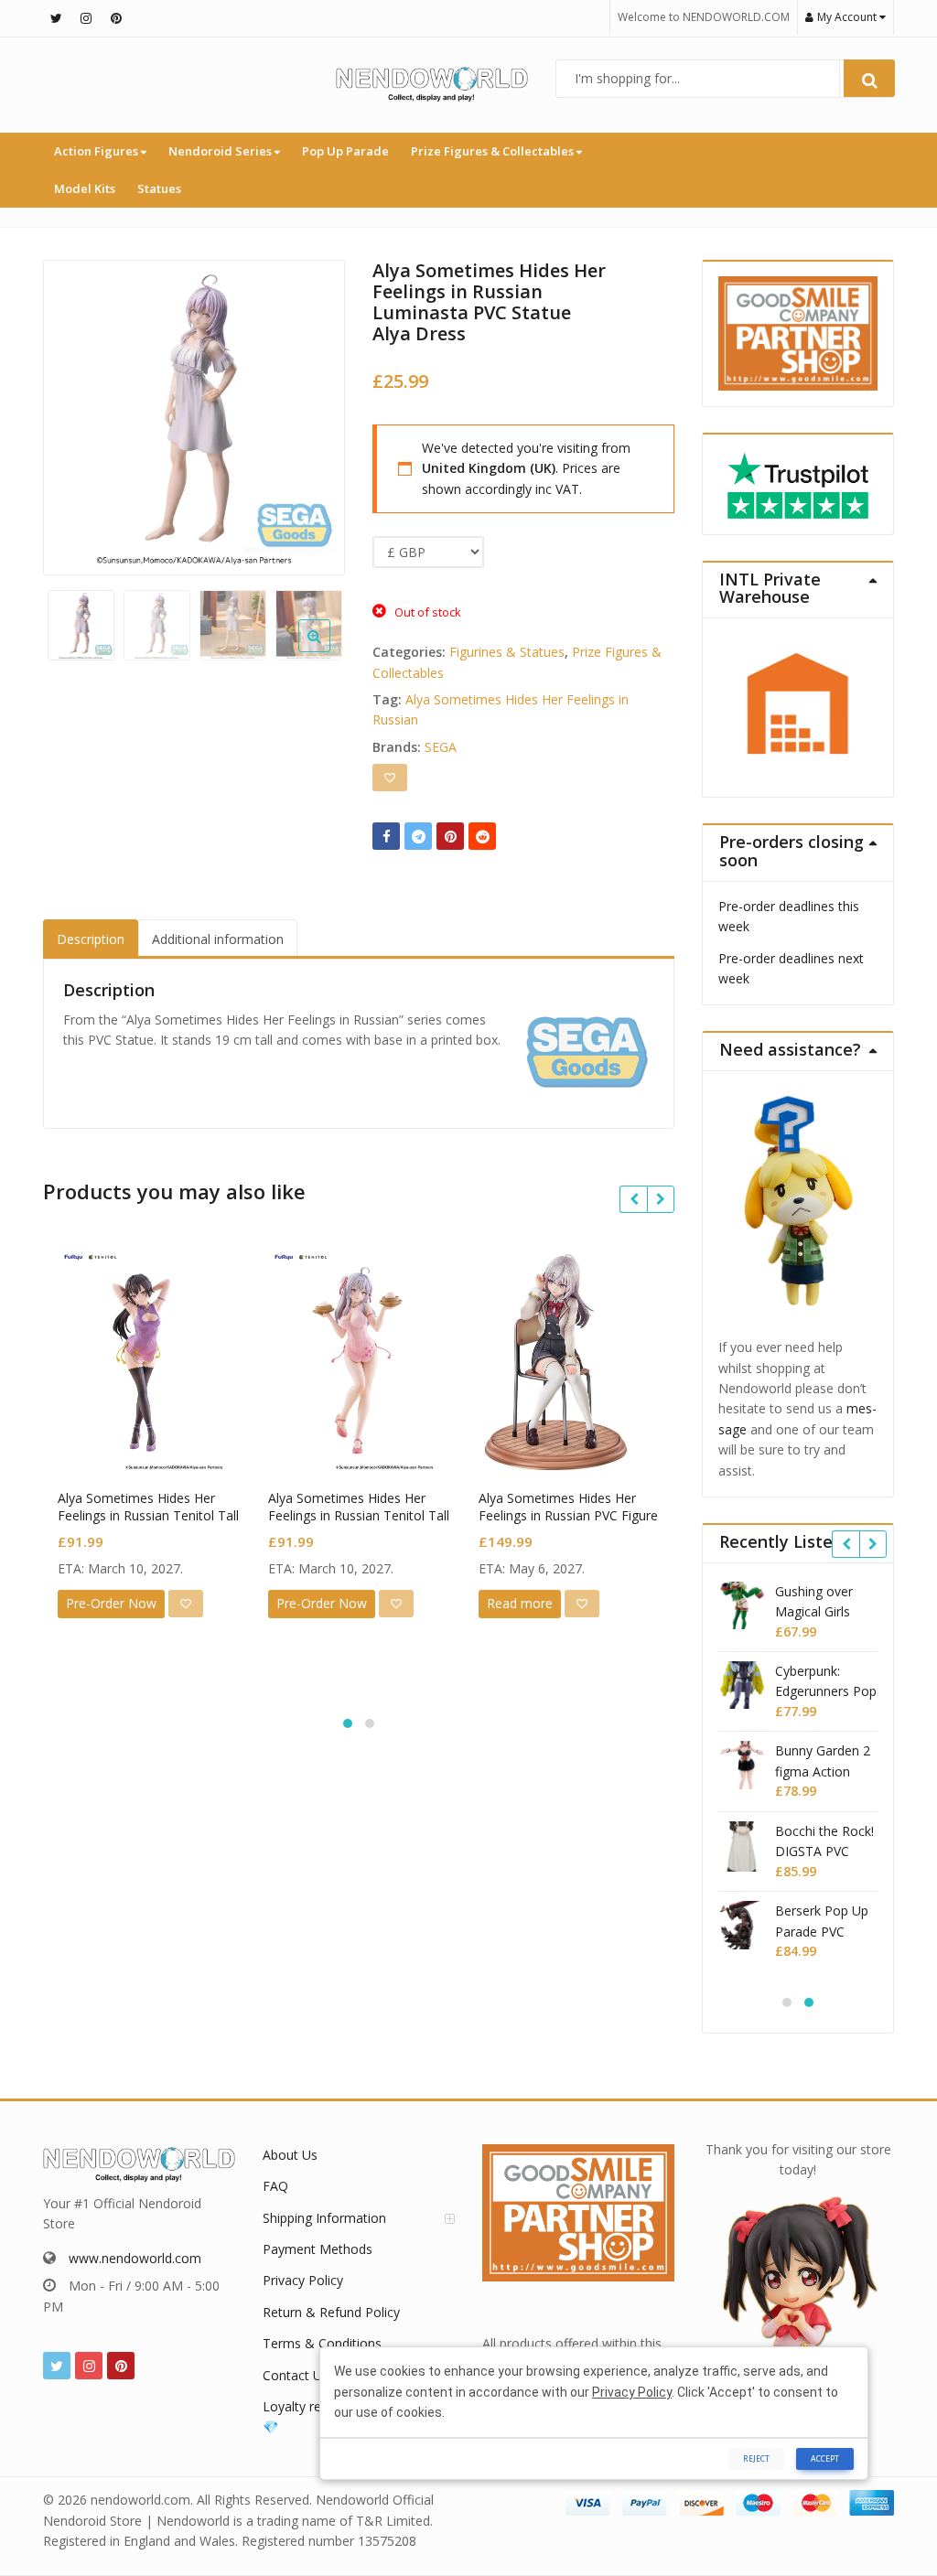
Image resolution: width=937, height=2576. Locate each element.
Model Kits (85, 188)
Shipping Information (324, 2218)
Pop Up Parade (345, 151)
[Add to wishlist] (390, 778)
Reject (756, 2458)
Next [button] (312, 415)
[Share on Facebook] (386, 836)
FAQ (275, 2186)
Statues (159, 188)
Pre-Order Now (111, 1603)
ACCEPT (825, 2458)
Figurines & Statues (507, 652)
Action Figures (97, 151)
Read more (520, 1603)
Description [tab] (91, 939)
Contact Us (296, 2375)
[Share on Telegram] (418, 836)
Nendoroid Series (221, 151)
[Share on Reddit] (482, 836)
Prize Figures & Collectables (494, 151)
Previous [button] (76, 415)
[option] (194, 418)
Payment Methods (318, 2249)
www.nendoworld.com (135, 2258)
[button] (329, 650)
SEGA (441, 747)
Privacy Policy (303, 2280)
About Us (290, 2155)
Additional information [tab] (218, 939)
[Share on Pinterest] (450, 836)
